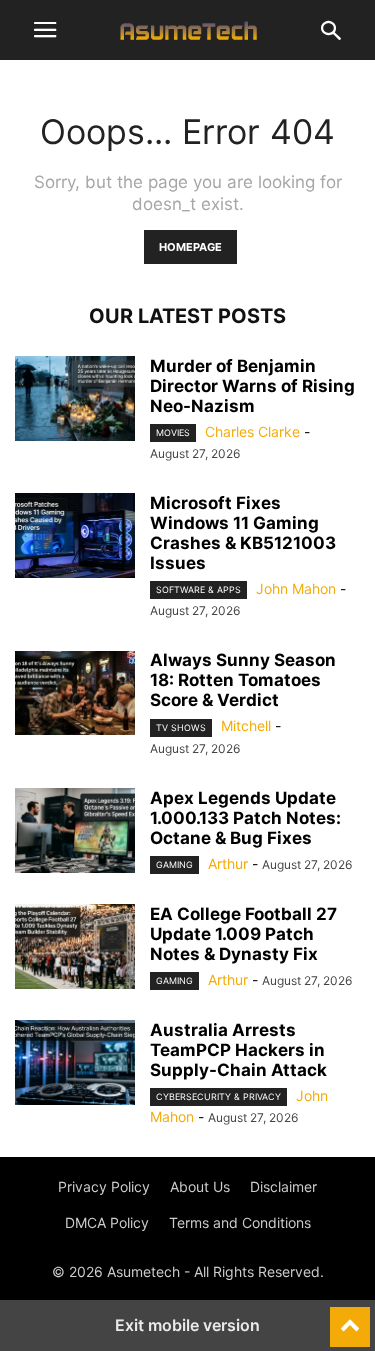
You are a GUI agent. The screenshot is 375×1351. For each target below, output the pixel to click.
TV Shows (181, 727)
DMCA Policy (107, 1222)
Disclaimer (283, 1186)
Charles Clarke (252, 431)
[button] (45, 30)
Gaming (174, 864)
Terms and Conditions (240, 1222)
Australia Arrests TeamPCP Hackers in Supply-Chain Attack (238, 1050)
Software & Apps (198, 589)
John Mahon (296, 588)
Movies (173, 432)
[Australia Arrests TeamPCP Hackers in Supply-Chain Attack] (75, 1065)
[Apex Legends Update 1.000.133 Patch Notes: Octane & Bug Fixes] (75, 833)
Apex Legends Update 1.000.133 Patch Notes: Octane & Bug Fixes (245, 818)
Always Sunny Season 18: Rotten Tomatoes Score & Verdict (243, 680)
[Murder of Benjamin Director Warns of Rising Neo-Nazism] (75, 401)
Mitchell (246, 725)
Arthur (228, 863)
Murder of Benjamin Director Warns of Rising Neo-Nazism (252, 386)
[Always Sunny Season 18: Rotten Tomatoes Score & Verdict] (75, 695)
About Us (200, 1186)
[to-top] (350, 1318)
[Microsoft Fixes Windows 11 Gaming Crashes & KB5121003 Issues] (75, 538)
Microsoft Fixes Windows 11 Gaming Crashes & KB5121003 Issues (243, 533)
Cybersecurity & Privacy (218, 1096)
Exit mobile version (187, 1325)
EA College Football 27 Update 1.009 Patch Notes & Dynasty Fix (243, 934)
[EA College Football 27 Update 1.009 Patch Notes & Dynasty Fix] (75, 949)
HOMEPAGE (190, 247)
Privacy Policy (104, 1186)
